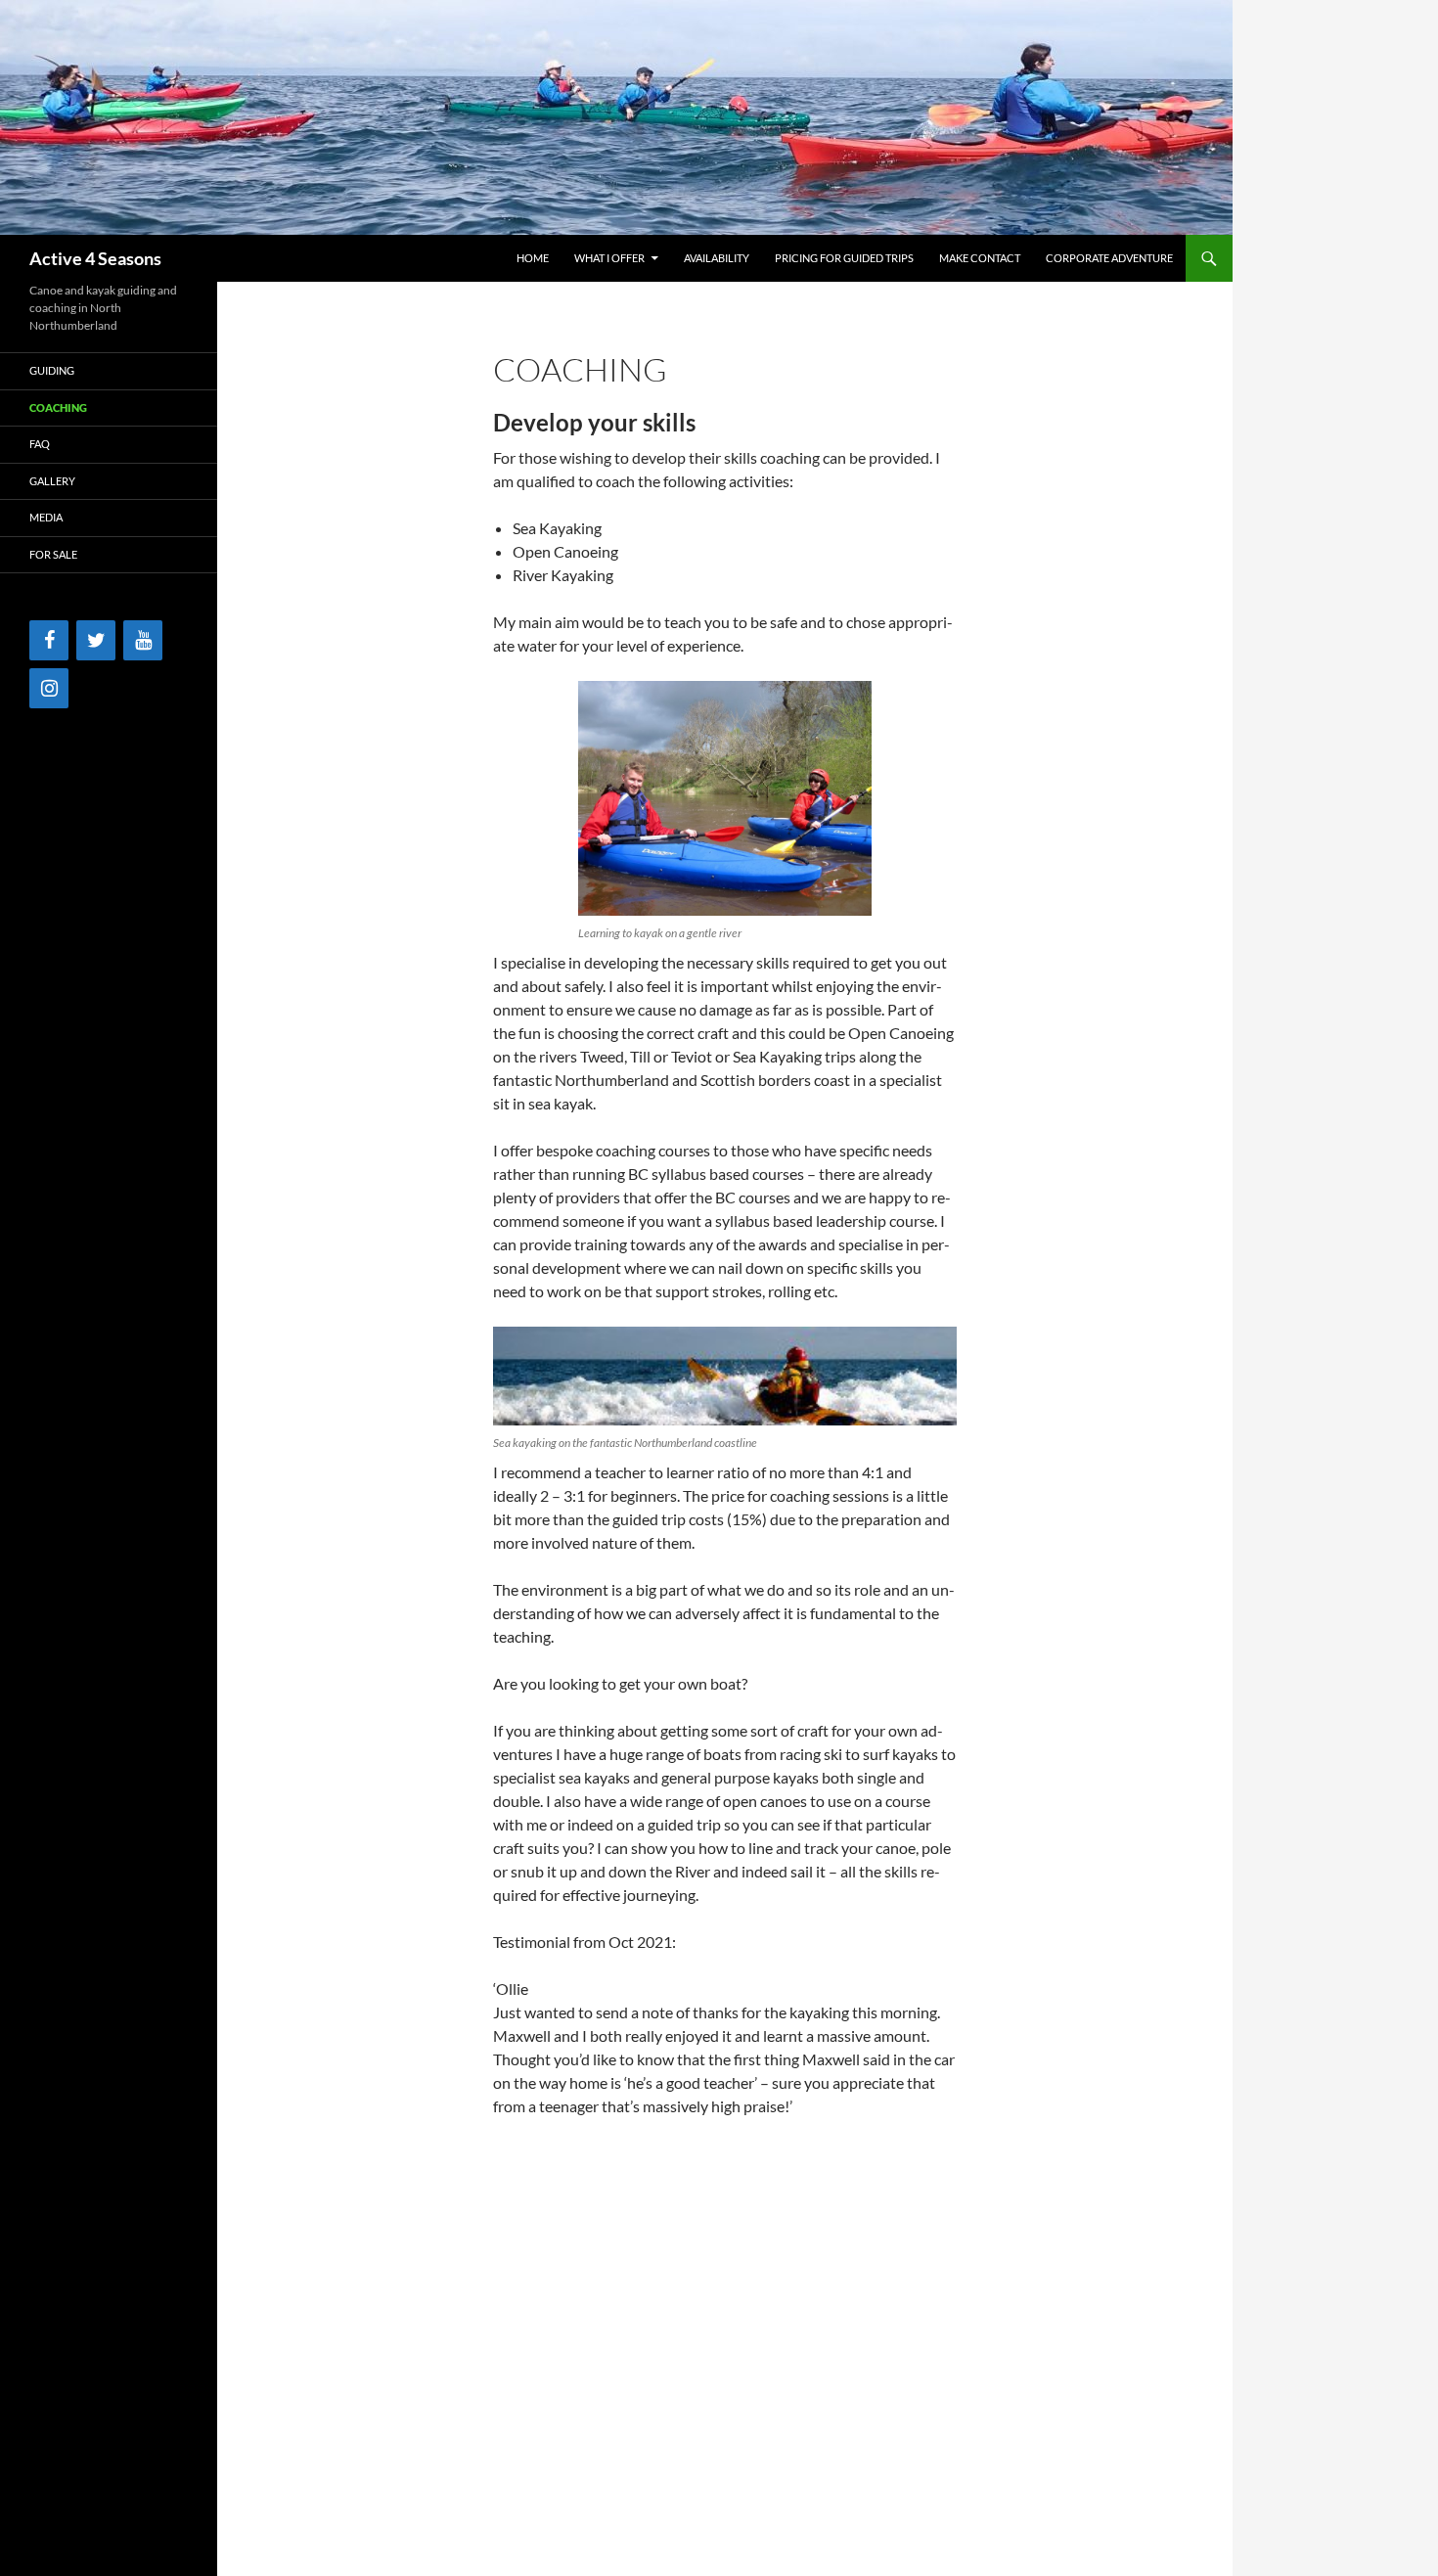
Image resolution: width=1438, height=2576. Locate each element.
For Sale (53, 554)
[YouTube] (143, 640)
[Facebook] (49, 640)
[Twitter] (96, 640)
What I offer (609, 258)
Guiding (52, 370)
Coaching (58, 407)
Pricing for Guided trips (844, 258)
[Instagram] (49, 688)
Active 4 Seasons (95, 258)
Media (46, 517)
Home (533, 258)
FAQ (40, 444)
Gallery (52, 481)
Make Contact (980, 258)
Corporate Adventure (1109, 258)
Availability (717, 258)
